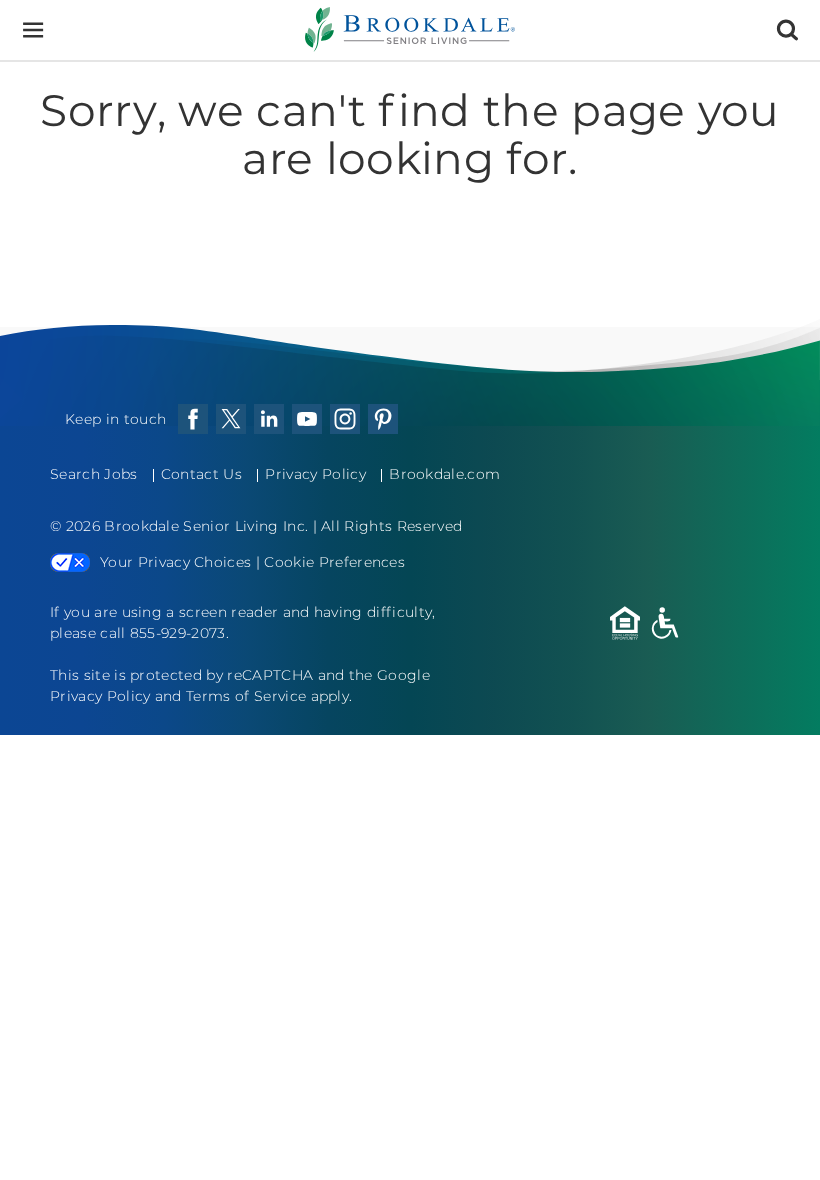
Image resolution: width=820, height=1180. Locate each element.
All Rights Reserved (391, 526)
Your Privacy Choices (175, 562)
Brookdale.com (444, 474)
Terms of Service (246, 696)
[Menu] (32, 30)
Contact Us (201, 474)
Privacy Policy (315, 474)
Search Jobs (94, 474)
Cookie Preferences (334, 562)
